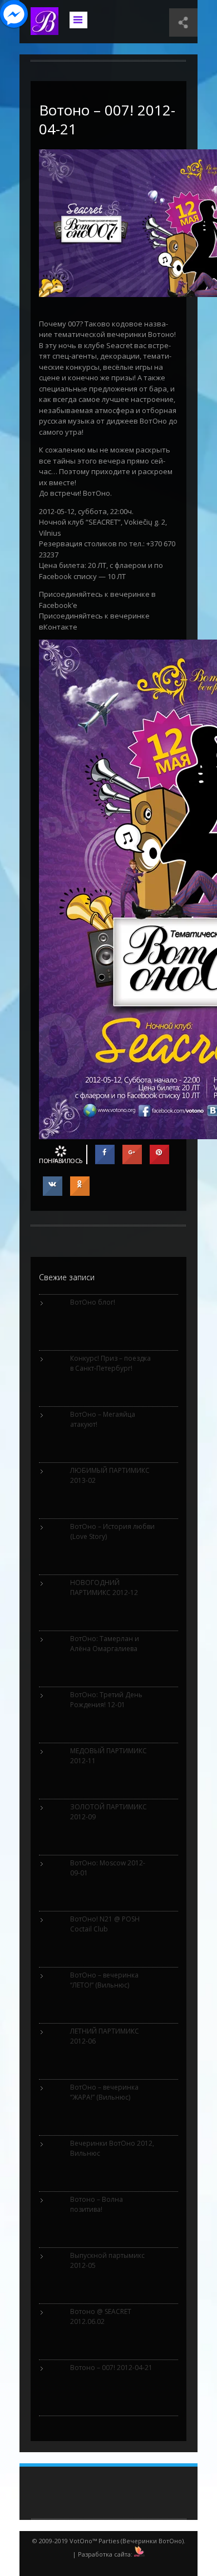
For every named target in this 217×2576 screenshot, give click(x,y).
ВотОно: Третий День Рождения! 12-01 (106, 1700)
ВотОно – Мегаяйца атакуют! (103, 1419)
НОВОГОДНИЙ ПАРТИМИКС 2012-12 (104, 1588)
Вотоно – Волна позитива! (97, 2204)
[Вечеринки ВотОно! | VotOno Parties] (45, 29)
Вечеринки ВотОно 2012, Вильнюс (112, 2148)
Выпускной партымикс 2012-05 (107, 2260)
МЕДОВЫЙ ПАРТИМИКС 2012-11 (108, 1756)
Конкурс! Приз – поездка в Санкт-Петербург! (110, 1363)
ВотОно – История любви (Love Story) (112, 1531)
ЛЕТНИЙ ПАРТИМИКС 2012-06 (105, 2036)
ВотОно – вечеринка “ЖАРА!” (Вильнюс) (104, 2092)
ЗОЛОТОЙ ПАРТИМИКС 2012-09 (108, 1812)
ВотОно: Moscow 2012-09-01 (108, 1868)
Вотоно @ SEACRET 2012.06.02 (101, 2316)
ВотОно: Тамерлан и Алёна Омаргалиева (105, 1644)
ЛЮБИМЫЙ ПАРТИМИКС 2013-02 (110, 1475)
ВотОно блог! (93, 1302)
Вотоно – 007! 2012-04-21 (107, 119)
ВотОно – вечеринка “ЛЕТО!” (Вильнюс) (104, 1980)
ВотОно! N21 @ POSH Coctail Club (105, 1924)
